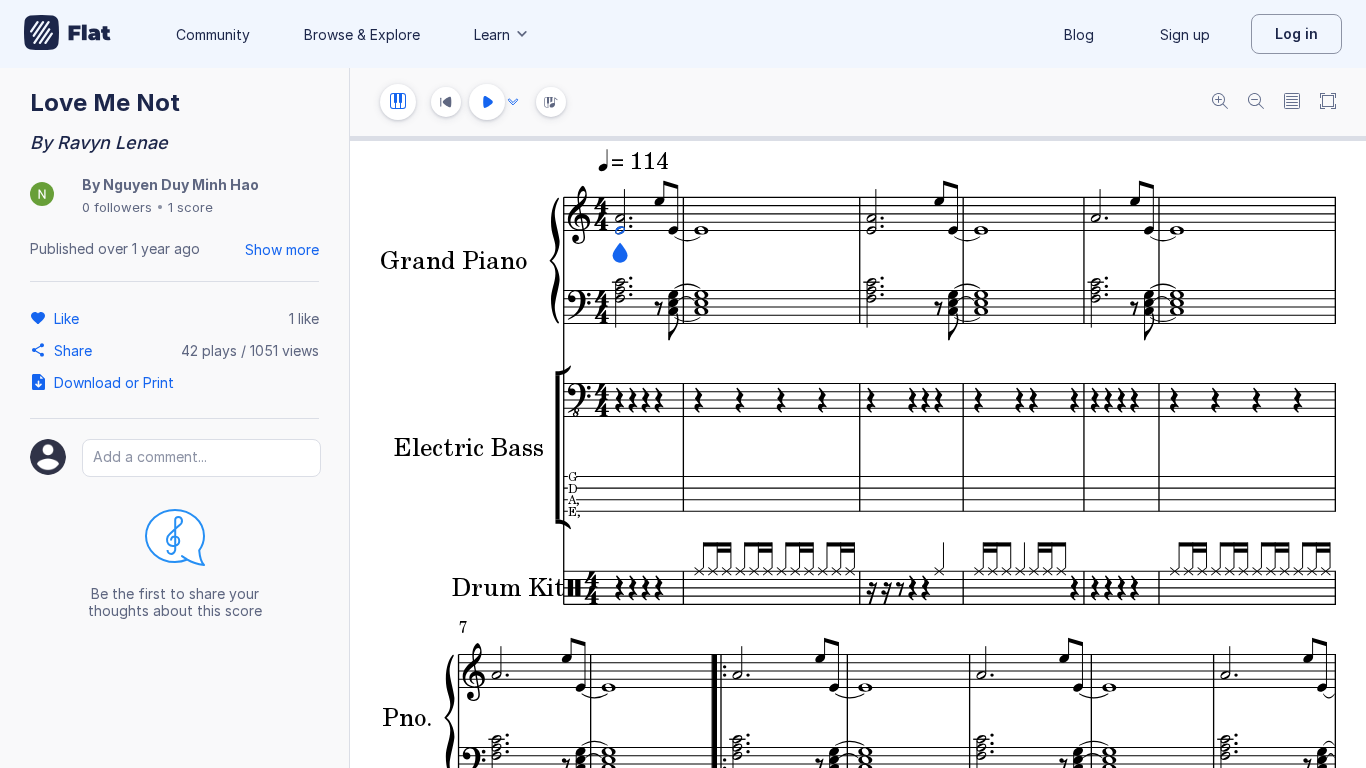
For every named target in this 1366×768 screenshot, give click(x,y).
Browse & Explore (362, 34)
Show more (282, 249)
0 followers (117, 207)
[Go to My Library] (67, 34)
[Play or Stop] (487, 102)
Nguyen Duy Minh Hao (181, 184)
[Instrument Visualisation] (551, 102)
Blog (1079, 34)
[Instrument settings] (398, 102)
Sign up (1185, 34)
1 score (190, 207)
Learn (492, 34)
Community (213, 34)
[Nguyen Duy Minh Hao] (42, 195)
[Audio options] (513, 102)
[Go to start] (446, 102)
